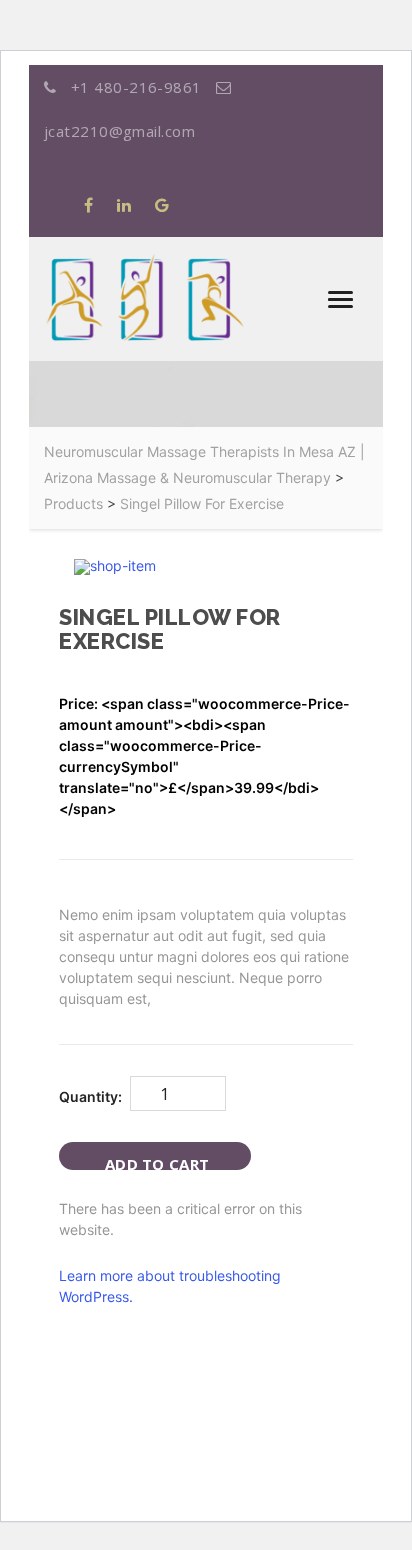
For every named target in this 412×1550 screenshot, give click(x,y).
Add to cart (157, 1162)
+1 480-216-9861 (136, 87)
